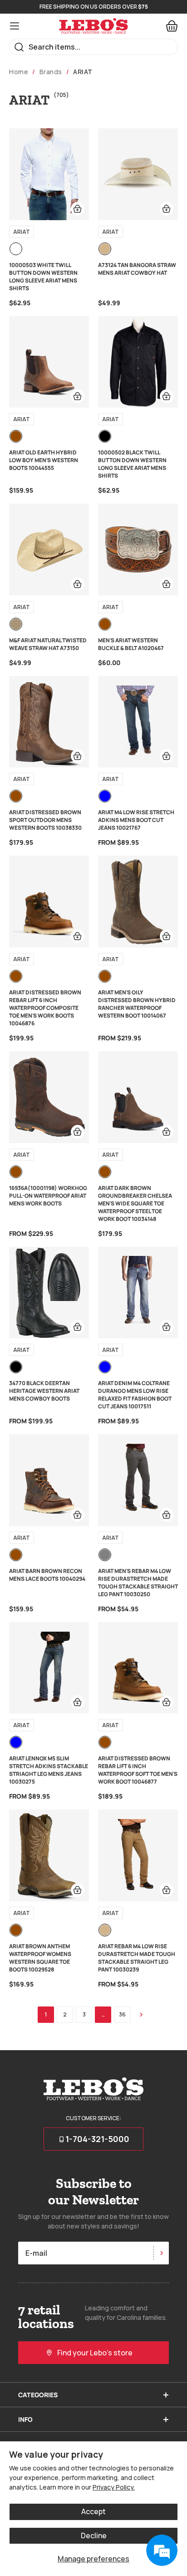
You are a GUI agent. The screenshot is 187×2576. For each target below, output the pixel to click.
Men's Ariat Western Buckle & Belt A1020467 (131, 644)
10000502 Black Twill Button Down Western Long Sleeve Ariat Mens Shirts (132, 464)
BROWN (16, 436)
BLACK (105, 436)
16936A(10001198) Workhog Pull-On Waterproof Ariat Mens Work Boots (48, 1196)
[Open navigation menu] (15, 26)
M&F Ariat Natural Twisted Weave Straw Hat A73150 (48, 644)
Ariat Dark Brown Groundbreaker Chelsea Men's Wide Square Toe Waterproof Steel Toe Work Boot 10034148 (135, 1203)
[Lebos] (93, 26)
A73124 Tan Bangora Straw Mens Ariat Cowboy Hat (137, 269)
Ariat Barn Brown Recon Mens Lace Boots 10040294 (47, 1575)
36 (122, 2014)
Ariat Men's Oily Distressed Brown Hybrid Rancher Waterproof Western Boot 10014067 (137, 1004)
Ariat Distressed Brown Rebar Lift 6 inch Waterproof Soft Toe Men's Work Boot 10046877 (138, 1770)
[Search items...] (19, 47)
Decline (94, 2536)
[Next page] (141, 2015)
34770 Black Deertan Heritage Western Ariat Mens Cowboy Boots (44, 1391)
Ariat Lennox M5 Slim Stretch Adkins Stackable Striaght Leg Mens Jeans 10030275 (49, 1770)
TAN (105, 249)
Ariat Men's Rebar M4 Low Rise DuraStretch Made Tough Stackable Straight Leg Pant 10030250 (138, 1583)
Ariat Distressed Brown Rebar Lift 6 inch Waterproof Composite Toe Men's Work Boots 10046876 (45, 1008)
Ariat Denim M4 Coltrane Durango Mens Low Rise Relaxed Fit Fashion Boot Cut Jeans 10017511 (135, 1395)
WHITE (16, 249)
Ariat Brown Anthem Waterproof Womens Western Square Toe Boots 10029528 (40, 1958)
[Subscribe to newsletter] (161, 2253)
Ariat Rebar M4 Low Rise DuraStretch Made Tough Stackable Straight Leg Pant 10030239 (137, 1958)
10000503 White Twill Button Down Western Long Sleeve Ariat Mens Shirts (43, 277)
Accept (93, 2511)
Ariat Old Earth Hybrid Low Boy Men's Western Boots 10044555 (44, 460)
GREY (105, 1555)
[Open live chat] (162, 2551)
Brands (51, 72)
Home (19, 72)
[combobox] (93, 47)
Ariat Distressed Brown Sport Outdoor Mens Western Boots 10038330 (45, 820)
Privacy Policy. (114, 2487)
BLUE (105, 796)
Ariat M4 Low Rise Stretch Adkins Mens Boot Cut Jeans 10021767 (136, 820)
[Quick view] (78, 209)
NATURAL (16, 624)
